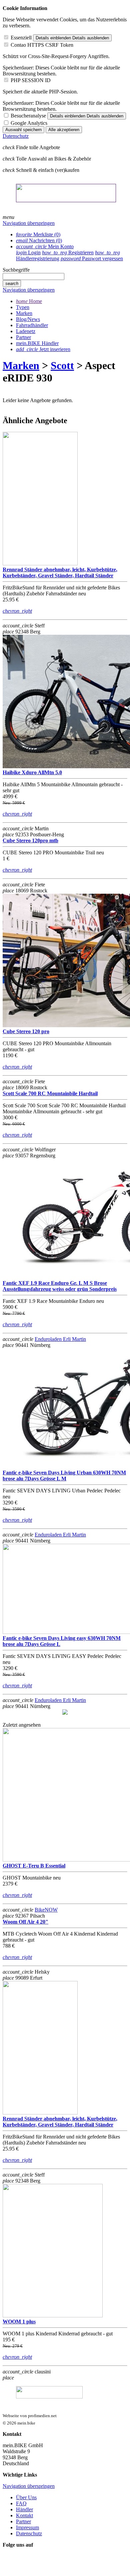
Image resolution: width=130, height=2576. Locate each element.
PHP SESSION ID (31, 80)
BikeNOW (46, 1910)
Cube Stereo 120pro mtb (30, 840)
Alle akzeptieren (64, 130)
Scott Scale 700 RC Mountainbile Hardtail (50, 1093)
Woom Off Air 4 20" (25, 1922)
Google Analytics (29, 123)
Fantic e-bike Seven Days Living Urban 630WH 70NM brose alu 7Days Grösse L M (64, 1476)
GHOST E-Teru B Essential (34, 1866)
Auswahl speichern (23, 130)
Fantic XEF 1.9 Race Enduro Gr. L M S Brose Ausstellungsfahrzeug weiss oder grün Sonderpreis (60, 1286)
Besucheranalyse (28, 116)
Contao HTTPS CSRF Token (42, 45)
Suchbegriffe (16, 270)
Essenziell (21, 38)
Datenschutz (16, 136)
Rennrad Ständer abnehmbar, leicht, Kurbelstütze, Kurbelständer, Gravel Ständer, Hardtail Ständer (60, 573)
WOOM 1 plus (19, 2322)
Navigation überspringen (29, 223)
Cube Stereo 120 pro (26, 1031)
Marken (21, 365)
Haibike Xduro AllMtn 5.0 (32, 772)
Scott (62, 365)
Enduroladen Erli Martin (60, 1339)
